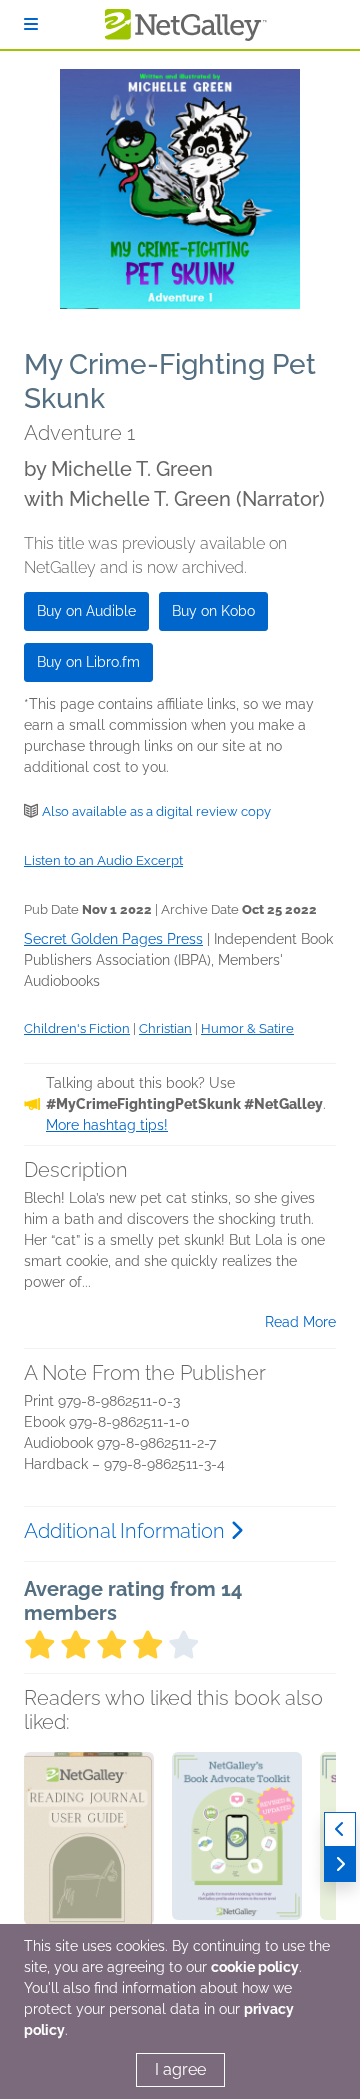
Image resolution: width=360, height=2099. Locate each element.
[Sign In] (31, 24)
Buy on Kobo (213, 611)
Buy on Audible (86, 611)
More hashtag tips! (107, 1125)
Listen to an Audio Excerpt (103, 860)
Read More (300, 1322)
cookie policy (255, 1967)
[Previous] (340, 1829)
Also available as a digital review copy (156, 811)
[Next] (340, 1864)
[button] (89, 1857)
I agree (180, 2069)
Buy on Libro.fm (88, 662)
